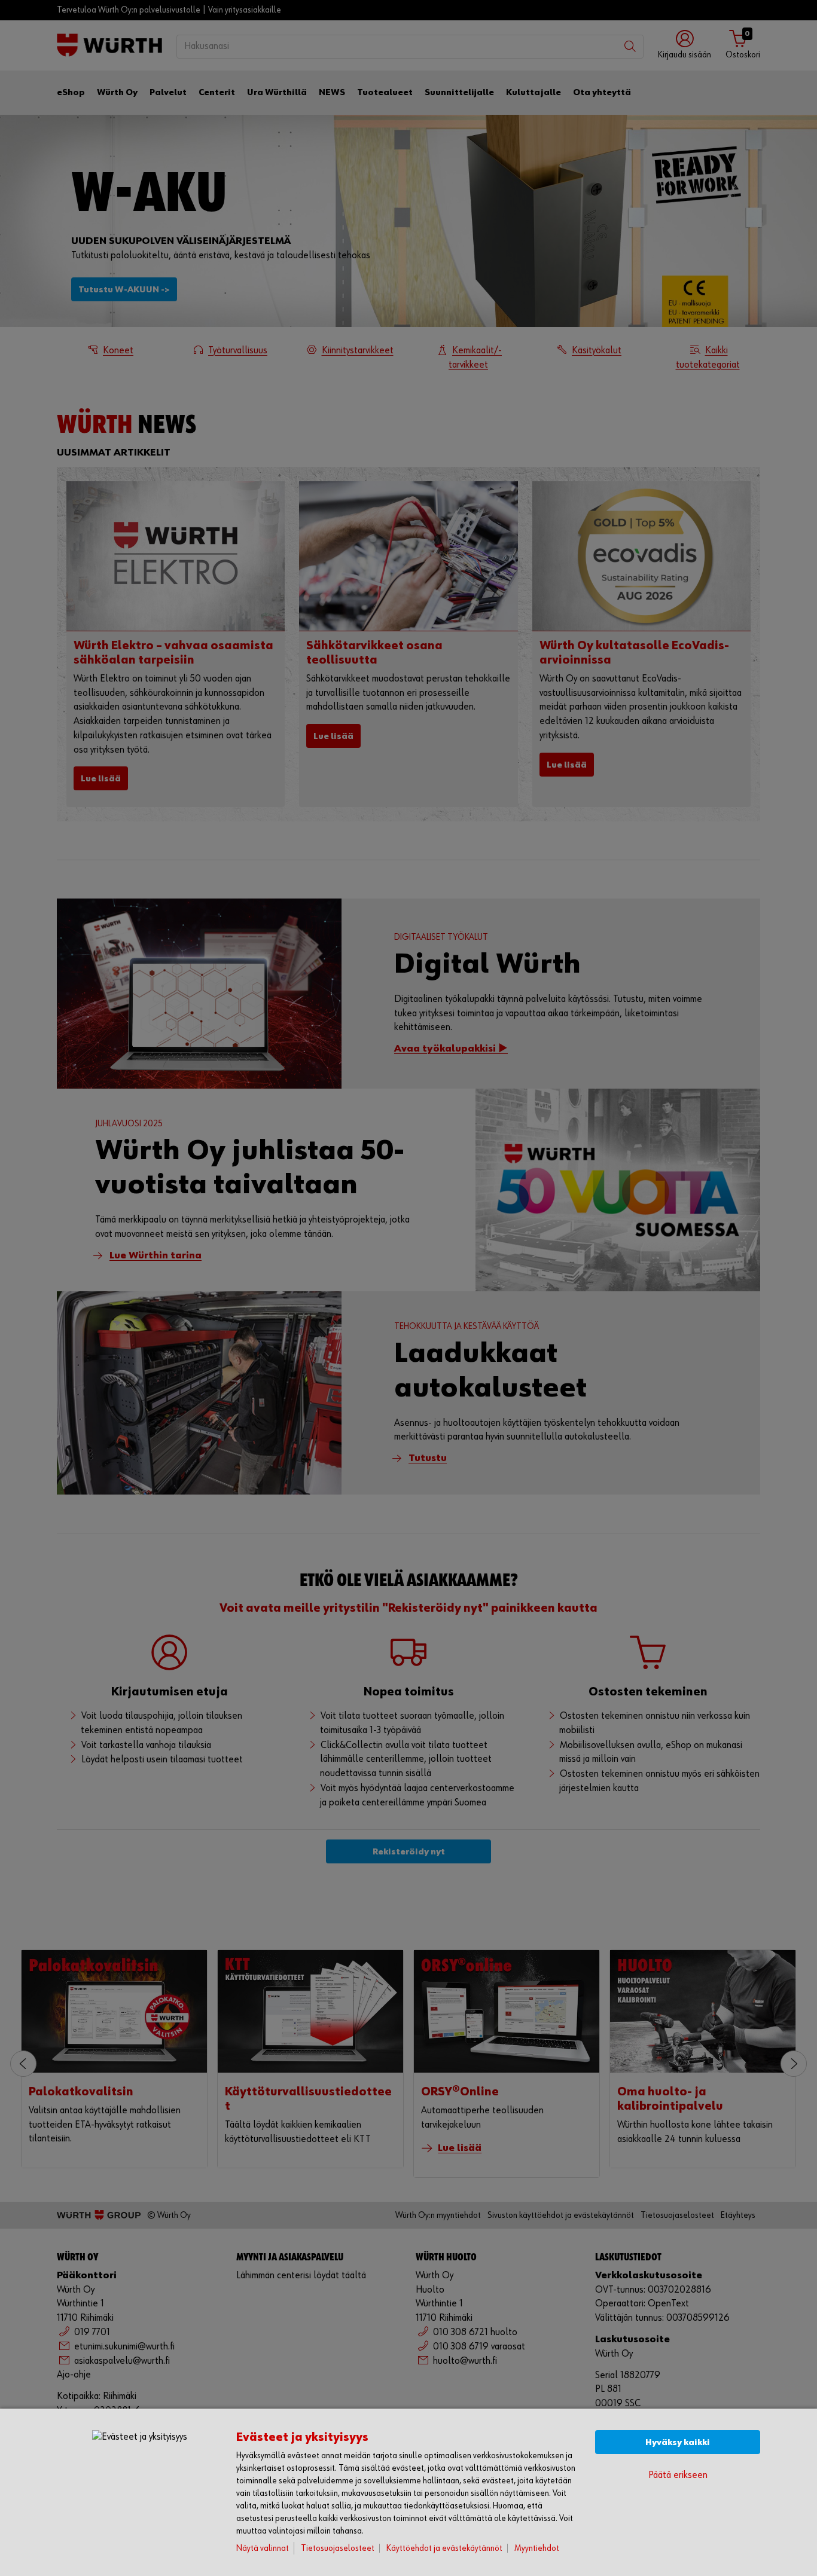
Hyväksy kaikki (678, 2442)
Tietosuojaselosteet (338, 2548)
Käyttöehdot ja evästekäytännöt (444, 2548)
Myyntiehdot (537, 2548)
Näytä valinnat (263, 2548)
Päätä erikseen (678, 2475)
